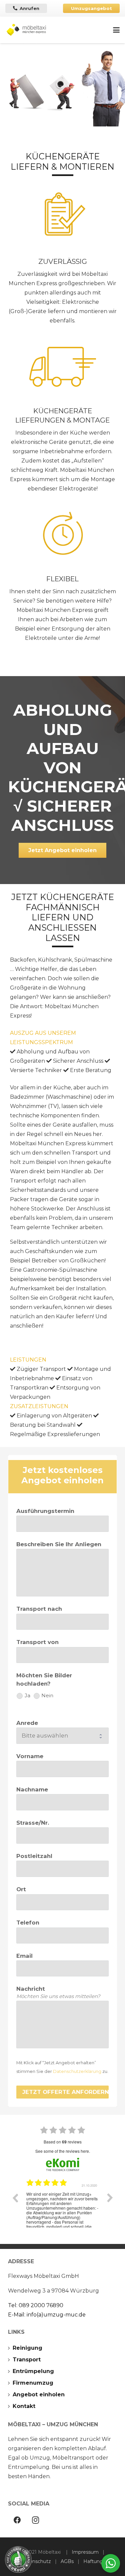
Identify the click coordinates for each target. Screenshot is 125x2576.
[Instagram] (35, 2520)
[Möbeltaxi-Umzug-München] (27, 30)
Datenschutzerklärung (77, 2071)
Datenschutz (36, 2561)
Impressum (85, 2552)
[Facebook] (17, 2520)
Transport (27, 2360)
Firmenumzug (33, 2383)
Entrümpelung (33, 2371)
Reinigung (27, 2348)
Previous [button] (15, 2198)
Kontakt (24, 2406)
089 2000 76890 (41, 2305)
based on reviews (63, 2142)
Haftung (93, 2561)
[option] (62, 2203)
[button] (116, 30)
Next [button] (110, 2198)
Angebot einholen (39, 2394)
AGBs (67, 2561)
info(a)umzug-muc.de (56, 2315)
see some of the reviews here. (63, 2151)
